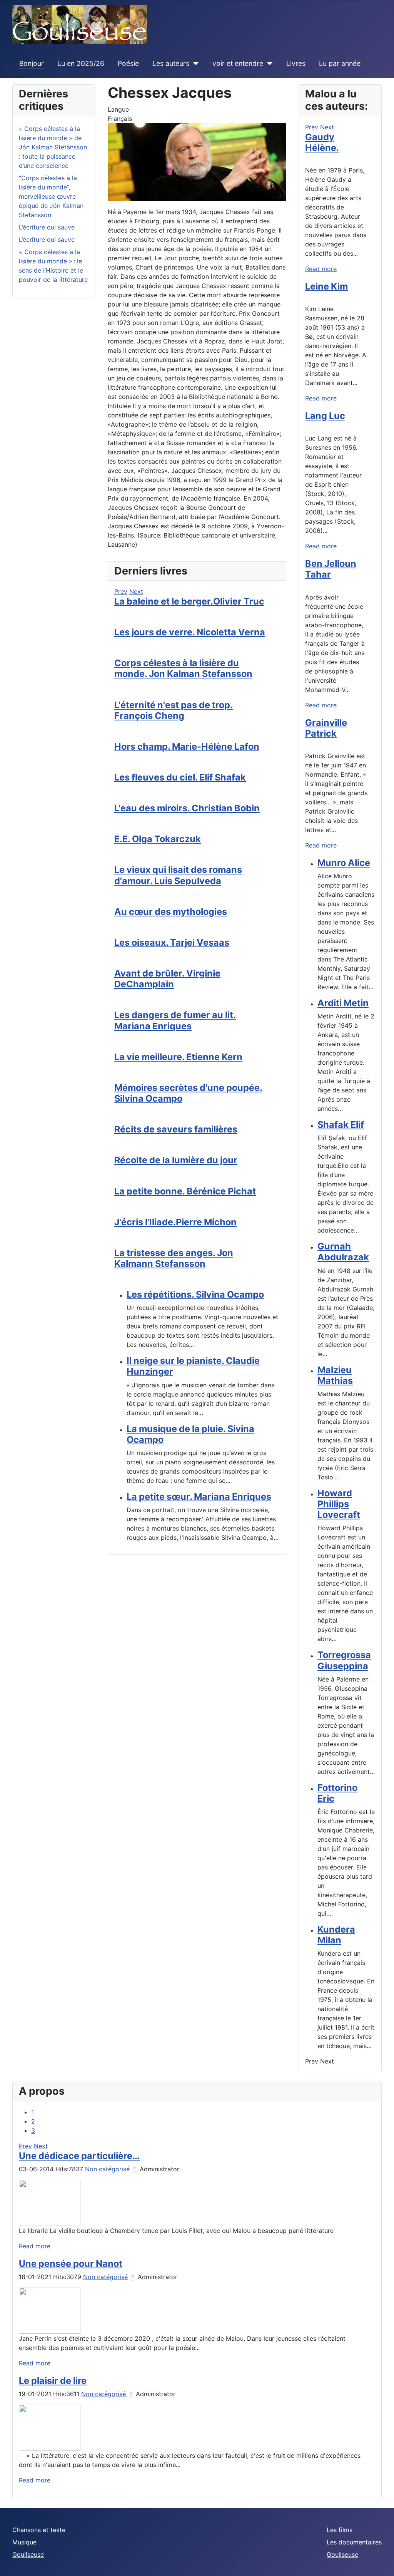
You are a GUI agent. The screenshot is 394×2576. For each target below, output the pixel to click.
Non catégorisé (107, 2169)
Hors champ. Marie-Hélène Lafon (187, 746)
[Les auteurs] (194, 64)
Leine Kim (326, 286)
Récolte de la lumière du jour (176, 1160)
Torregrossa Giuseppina (344, 1660)
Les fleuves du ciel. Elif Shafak (180, 777)
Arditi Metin (343, 1003)
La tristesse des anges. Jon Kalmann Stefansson (174, 1258)
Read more (321, 269)
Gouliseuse (28, 2554)
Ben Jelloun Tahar (331, 569)
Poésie (128, 63)
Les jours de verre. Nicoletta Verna (190, 632)
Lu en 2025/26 (81, 63)
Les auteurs (171, 63)
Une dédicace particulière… (79, 2156)
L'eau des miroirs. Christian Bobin (187, 808)
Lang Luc (325, 416)
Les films (340, 2530)
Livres (296, 63)
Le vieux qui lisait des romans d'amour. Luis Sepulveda (178, 875)
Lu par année (340, 63)
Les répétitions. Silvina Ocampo (195, 1294)
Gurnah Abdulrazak (343, 1252)
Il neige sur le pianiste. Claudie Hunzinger (193, 1366)
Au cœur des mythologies (171, 912)
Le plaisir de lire (53, 2381)
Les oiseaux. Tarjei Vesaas (172, 942)
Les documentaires (354, 2542)
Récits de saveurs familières (176, 1129)
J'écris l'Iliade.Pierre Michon (175, 1222)
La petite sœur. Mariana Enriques (199, 1497)
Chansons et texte (39, 2530)
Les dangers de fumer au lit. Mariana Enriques (175, 1020)
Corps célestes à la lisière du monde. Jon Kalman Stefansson (183, 668)
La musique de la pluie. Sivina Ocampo (190, 1434)
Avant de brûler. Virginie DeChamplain (167, 979)
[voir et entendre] (268, 64)
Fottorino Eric (337, 1793)
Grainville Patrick (326, 728)
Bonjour (32, 63)
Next (136, 591)
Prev (121, 591)
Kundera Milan (336, 1935)
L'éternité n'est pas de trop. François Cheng (174, 710)
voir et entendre (238, 63)
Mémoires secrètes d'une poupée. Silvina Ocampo (188, 1093)
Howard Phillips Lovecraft (339, 1504)
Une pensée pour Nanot (71, 2264)
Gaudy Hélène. (322, 142)
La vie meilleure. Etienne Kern (178, 1057)
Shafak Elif (341, 1125)
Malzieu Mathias (335, 1375)
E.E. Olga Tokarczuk (158, 839)
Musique (24, 2542)
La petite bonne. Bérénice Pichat (185, 1191)
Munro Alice (344, 863)
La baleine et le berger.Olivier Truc (189, 601)
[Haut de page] (381, 2562)
